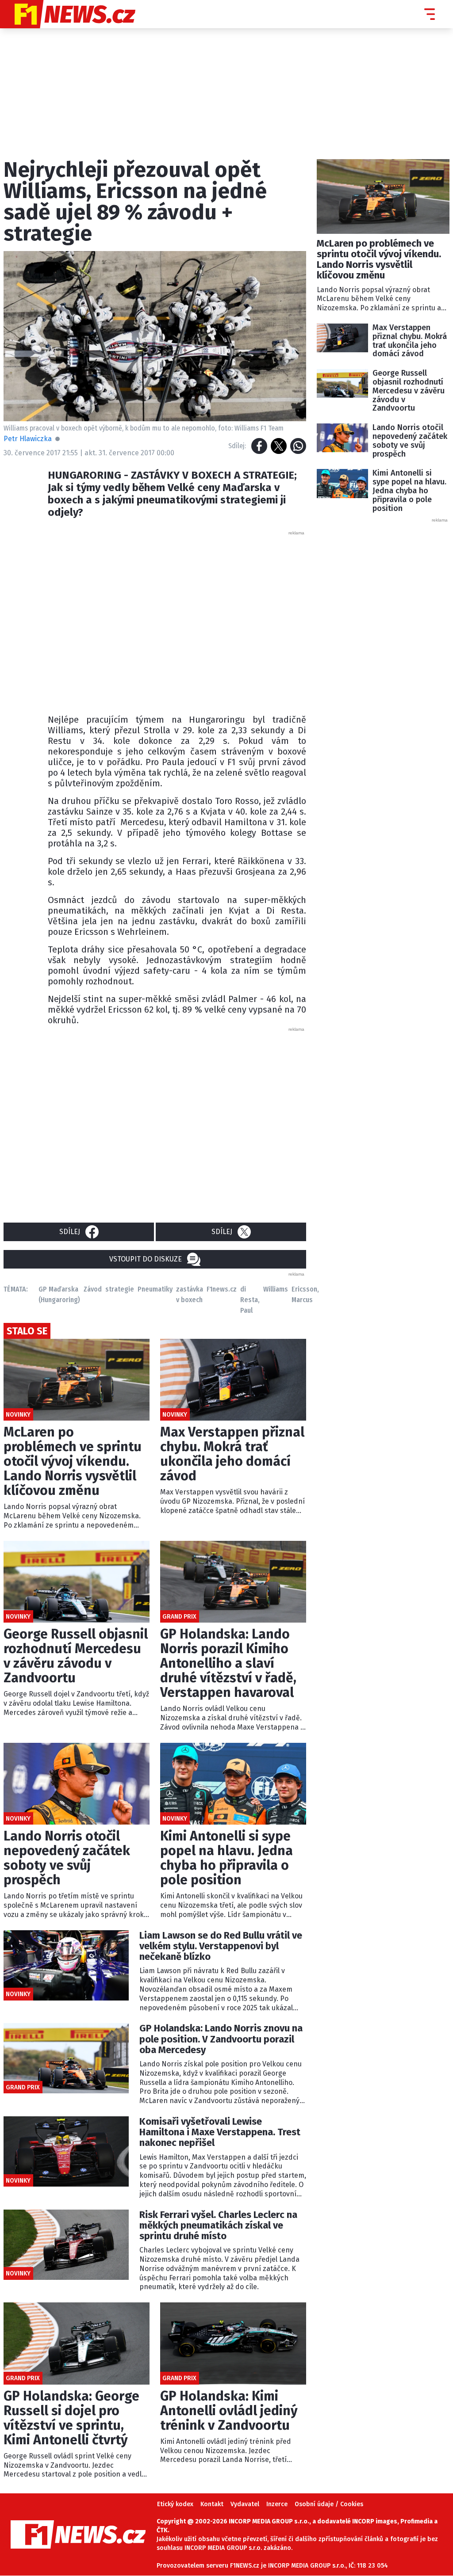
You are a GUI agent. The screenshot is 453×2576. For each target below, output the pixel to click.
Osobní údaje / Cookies (329, 2504)
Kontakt (212, 2504)
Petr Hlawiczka (28, 439)
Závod (93, 1289)
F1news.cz (222, 1289)
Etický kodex (175, 2504)
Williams (276, 1289)
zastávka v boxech (190, 1294)
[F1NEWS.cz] (68, 14)
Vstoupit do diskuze (146, 1259)
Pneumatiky (155, 1289)
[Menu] (430, 14)
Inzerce (277, 2504)
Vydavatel (245, 2504)
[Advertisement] (189, 620)
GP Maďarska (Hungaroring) (59, 1294)
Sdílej (70, 1232)
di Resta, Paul (250, 1300)
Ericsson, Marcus (305, 1294)
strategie (120, 1289)
